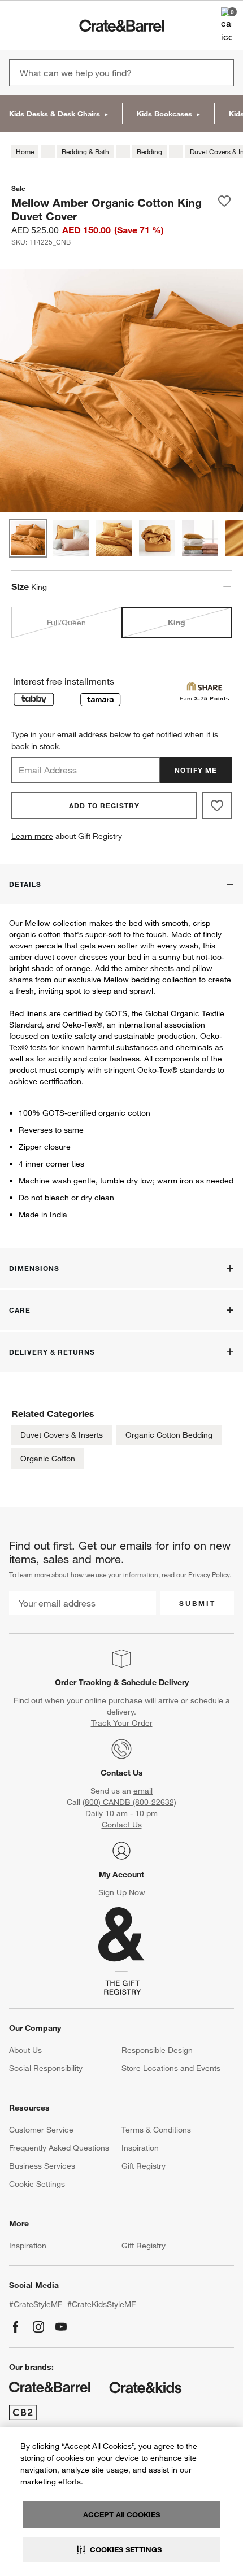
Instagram (38, 2327)
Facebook (16, 2327)
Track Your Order (122, 1723)
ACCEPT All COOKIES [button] (121, 2514)
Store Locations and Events (171, 2068)
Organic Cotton (48, 1459)
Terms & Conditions (156, 2130)
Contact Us (122, 1773)
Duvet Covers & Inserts (62, 1435)
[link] (42, 25)
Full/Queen (66, 623)
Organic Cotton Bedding (169, 1435)
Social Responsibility (46, 2068)
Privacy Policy (209, 1574)
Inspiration (140, 2148)
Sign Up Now (122, 1892)
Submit (198, 1603)
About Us (25, 2050)
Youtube (61, 2327)
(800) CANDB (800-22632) (129, 1802)
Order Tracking (83, 1682)
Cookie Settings (37, 2184)
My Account (121, 1874)
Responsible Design (157, 2050)
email (143, 1791)
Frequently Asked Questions (59, 2148)
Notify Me (196, 770)
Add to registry (104, 806)
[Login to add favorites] (224, 209)
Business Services (42, 2166)
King (177, 623)
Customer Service (41, 2130)
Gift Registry (144, 2166)
